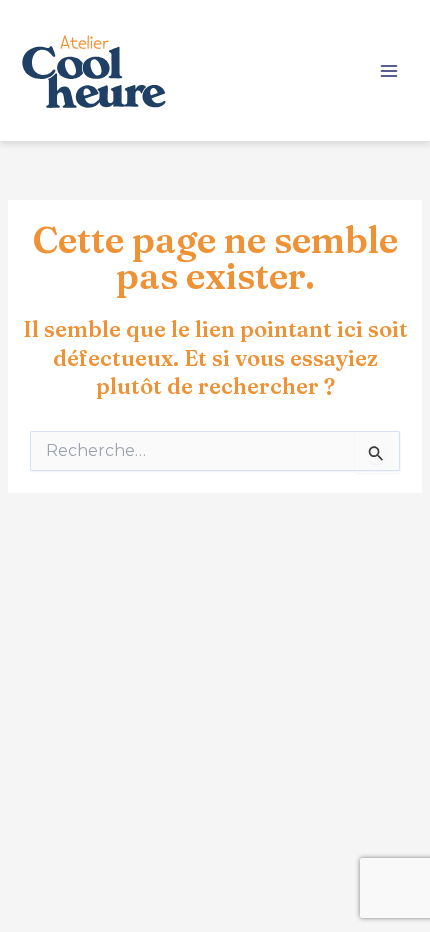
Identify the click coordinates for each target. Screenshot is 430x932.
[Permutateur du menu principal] (389, 71)
